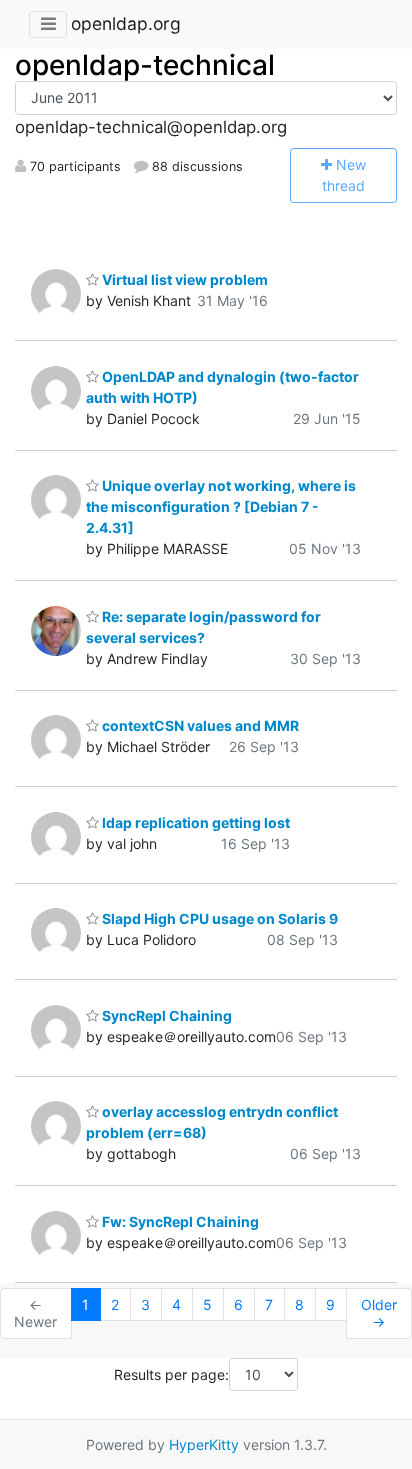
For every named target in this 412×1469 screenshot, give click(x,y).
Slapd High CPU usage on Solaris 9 (218, 918)
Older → (379, 1313)
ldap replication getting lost (194, 822)
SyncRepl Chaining (165, 1015)
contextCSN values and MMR (199, 725)
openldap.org (126, 23)
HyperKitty (204, 1444)
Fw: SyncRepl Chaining (179, 1221)
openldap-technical (145, 65)
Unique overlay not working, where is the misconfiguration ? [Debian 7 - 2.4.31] (221, 506)
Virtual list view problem (183, 279)
